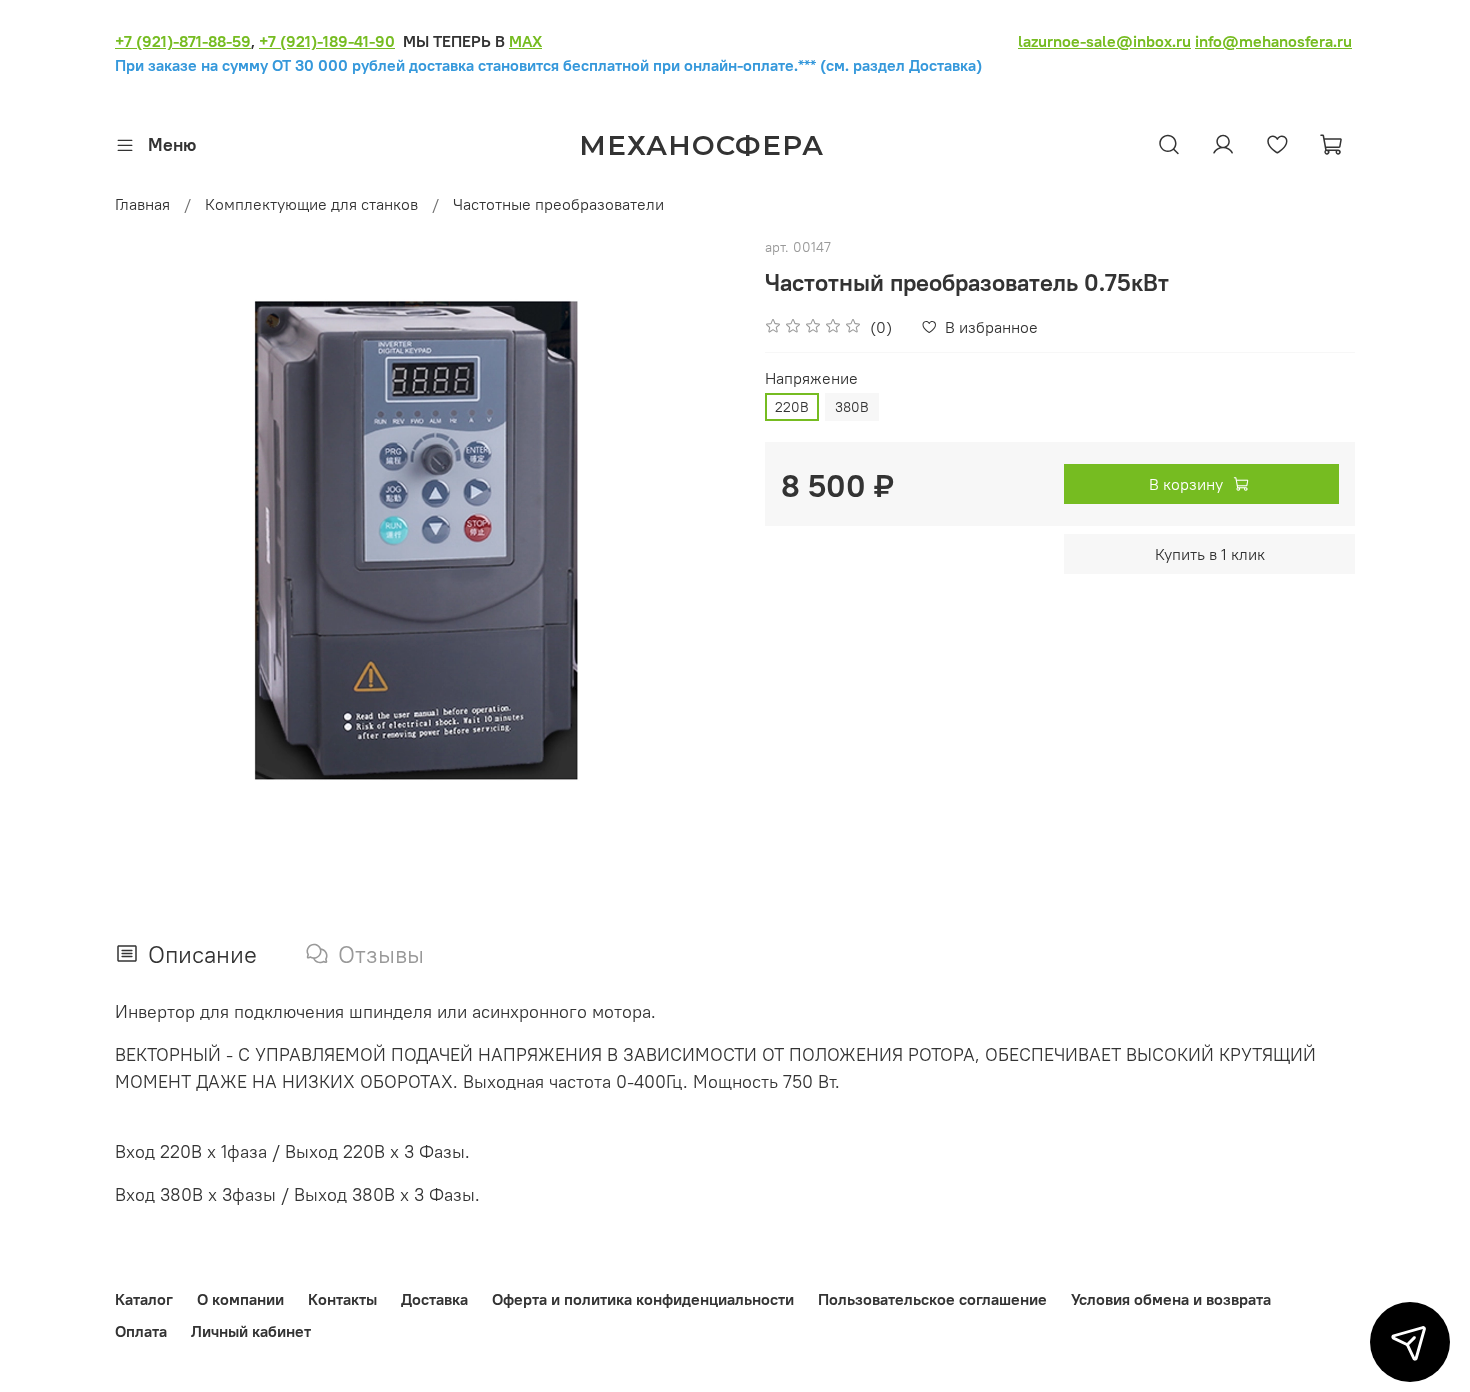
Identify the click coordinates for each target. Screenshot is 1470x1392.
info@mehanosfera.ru (1273, 41)
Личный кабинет (251, 1331)
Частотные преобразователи (558, 204)
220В (792, 407)
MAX (525, 41)
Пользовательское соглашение (932, 1299)
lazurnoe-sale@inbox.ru (1104, 41)
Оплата (141, 1331)
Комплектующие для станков (311, 204)
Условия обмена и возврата (1171, 1299)
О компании (240, 1299)
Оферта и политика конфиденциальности (643, 1299)
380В (852, 407)
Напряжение (811, 378)
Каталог (144, 1299)
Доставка (434, 1299)
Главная (142, 204)
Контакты (342, 1299)
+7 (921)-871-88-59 (183, 41)
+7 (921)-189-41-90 (327, 41)
